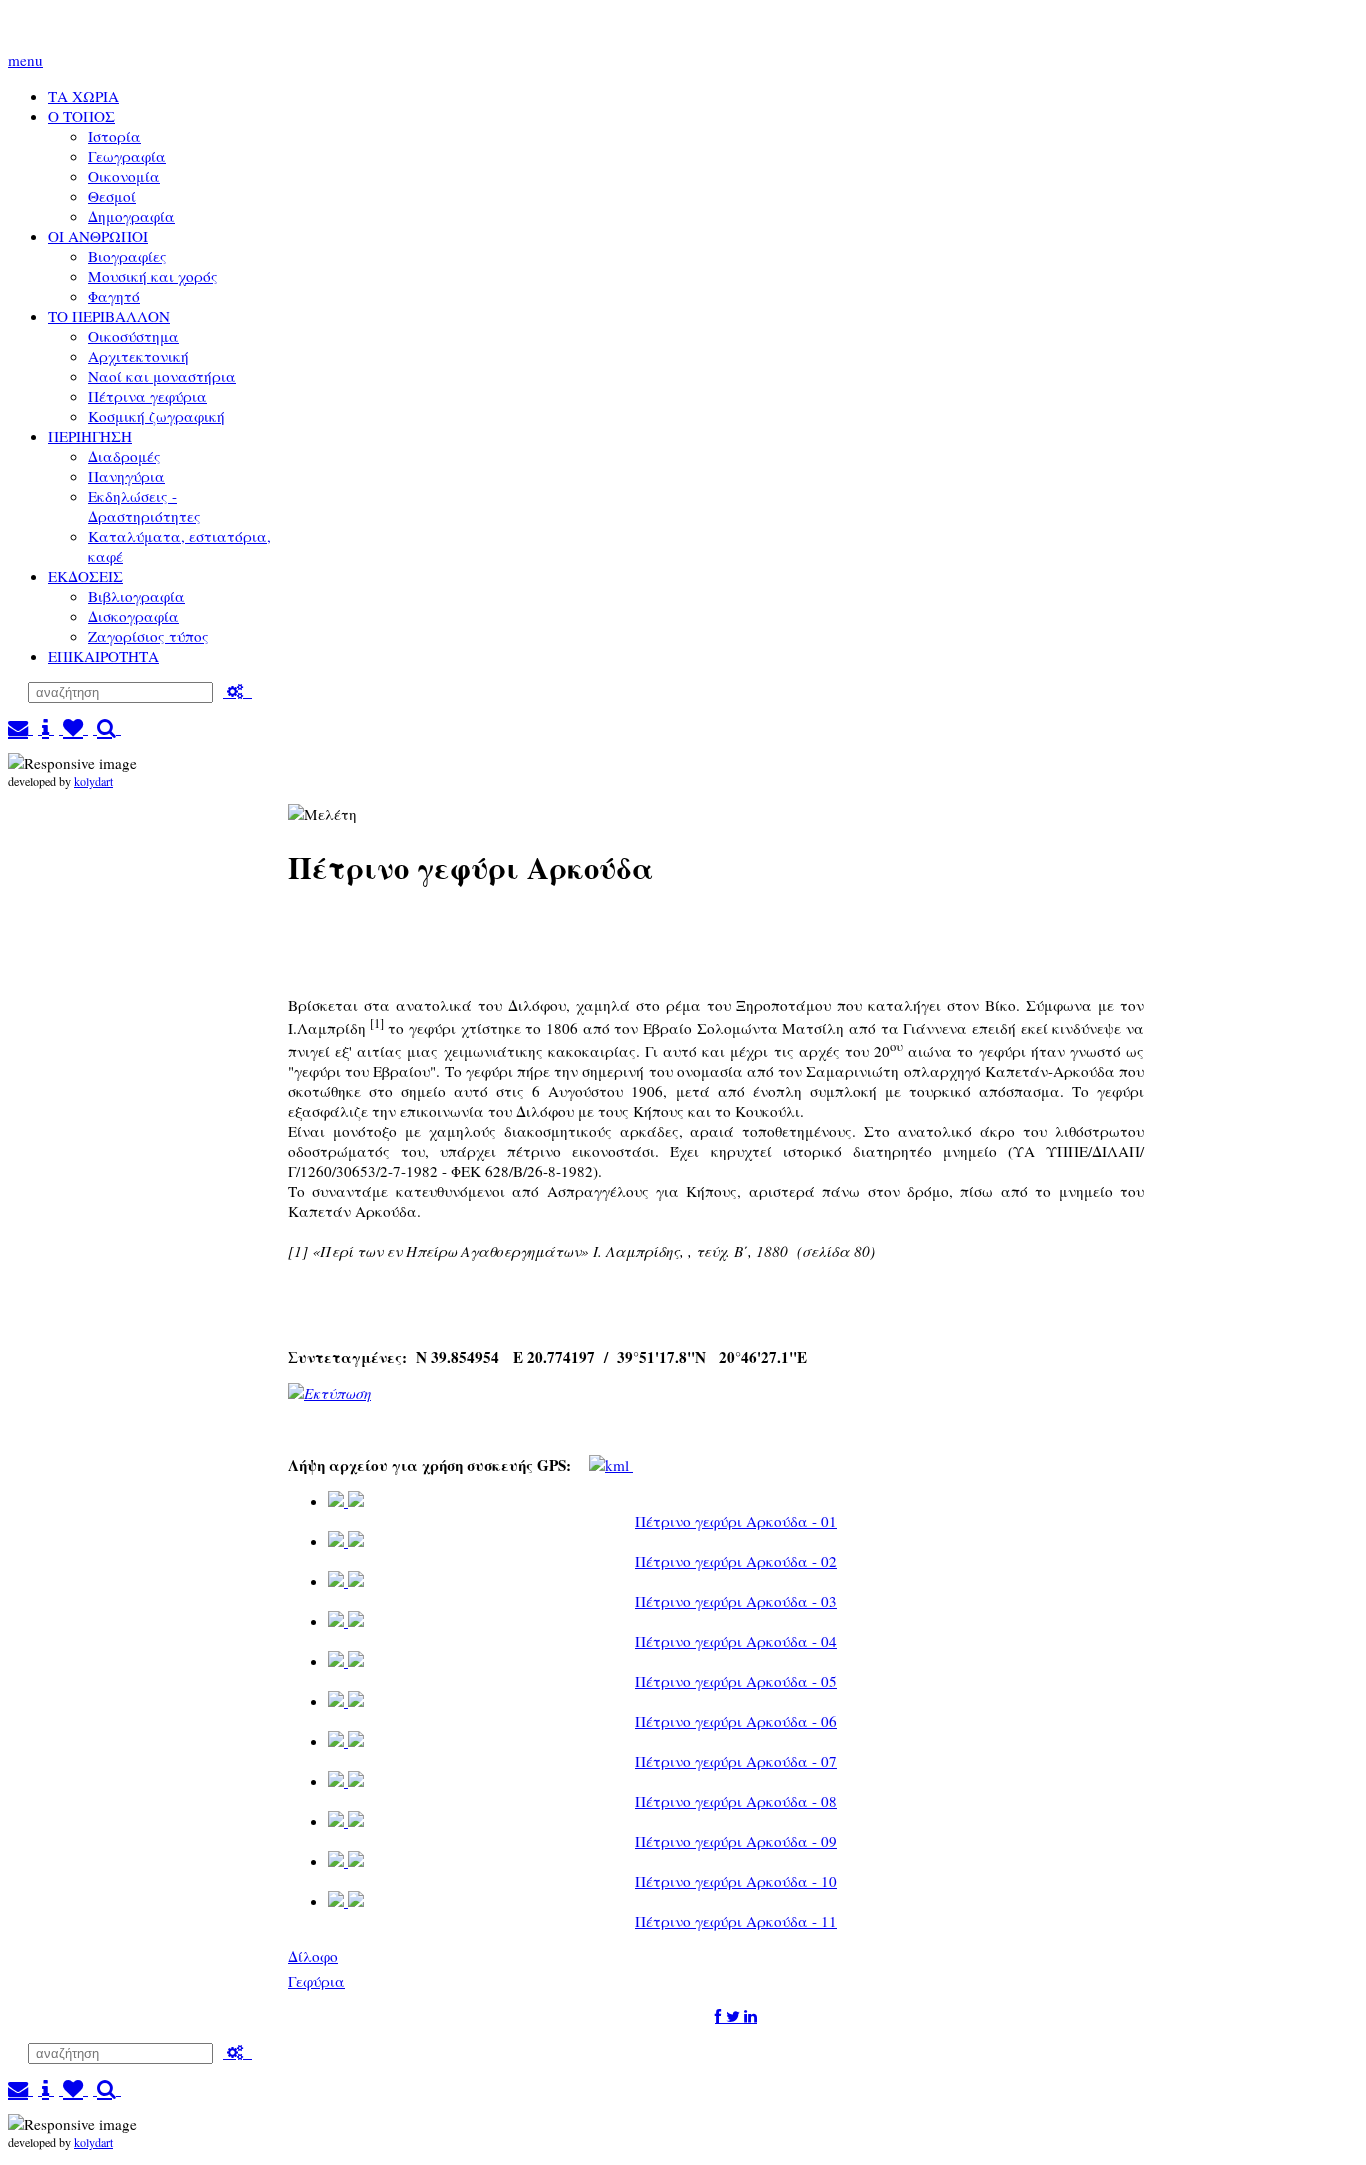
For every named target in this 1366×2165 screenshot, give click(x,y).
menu (25, 60)
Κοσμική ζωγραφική (156, 416)
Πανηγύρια (126, 476)
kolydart (93, 781)
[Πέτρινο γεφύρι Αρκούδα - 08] (346, 1781)
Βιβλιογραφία (136, 596)
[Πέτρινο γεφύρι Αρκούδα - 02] (346, 1541)
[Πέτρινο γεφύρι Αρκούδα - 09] (346, 1821)
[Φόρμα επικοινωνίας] (20, 728)
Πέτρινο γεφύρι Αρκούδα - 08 (736, 1801)
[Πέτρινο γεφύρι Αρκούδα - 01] (346, 1501)
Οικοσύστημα (133, 336)
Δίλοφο (313, 1956)
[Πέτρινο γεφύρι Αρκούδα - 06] (346, 1701)
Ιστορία (114, 136)
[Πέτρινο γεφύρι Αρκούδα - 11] (346, 1901)
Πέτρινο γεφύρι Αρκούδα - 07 (736, 1761)
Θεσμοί (112, 196)
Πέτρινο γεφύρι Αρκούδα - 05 (736, 1681)
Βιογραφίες (127, 256)
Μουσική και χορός (153, 276)
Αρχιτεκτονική (138, 356)
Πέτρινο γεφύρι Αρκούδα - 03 (736, 1601)
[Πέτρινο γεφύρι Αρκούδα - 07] (346, 1741)
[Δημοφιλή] (73, 728)
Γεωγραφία (127, 156)
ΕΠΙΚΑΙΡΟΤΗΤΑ (103, 656)
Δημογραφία (131, 216)
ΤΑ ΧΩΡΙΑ (83, 96)
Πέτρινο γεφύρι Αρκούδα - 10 (736, 1881)
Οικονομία (124, 176)
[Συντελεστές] (46, 728)
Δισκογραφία (133, 616)
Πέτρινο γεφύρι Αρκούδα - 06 (736, 1721)
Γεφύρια (316, 1981)
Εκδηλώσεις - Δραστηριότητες (144, 506)
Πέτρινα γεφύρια (147, 396)
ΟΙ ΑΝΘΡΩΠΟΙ (98, 236)
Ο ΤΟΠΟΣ (81, 116)
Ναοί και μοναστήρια (162, 376)
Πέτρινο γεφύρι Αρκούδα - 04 (736, 1641)
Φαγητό (114, 296)
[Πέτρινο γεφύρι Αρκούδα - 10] (346, 1861)
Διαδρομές (124, 456)
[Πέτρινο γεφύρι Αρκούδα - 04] (346, 1621)
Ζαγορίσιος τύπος (148, 636)
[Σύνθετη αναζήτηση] (237, 691)
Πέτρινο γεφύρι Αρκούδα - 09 (736, 1841)
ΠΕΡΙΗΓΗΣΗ (90, 436)
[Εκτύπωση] (329, 1393)
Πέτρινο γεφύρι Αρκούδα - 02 (736, 1561)
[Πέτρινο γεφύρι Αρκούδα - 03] (346, 1581)
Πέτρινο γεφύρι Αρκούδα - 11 (736, 1921)
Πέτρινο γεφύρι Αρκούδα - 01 (736, 1521)
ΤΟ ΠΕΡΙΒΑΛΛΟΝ (109, 316)
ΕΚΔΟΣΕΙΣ (85, 576)
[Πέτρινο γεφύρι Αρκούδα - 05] (346, 1661)
